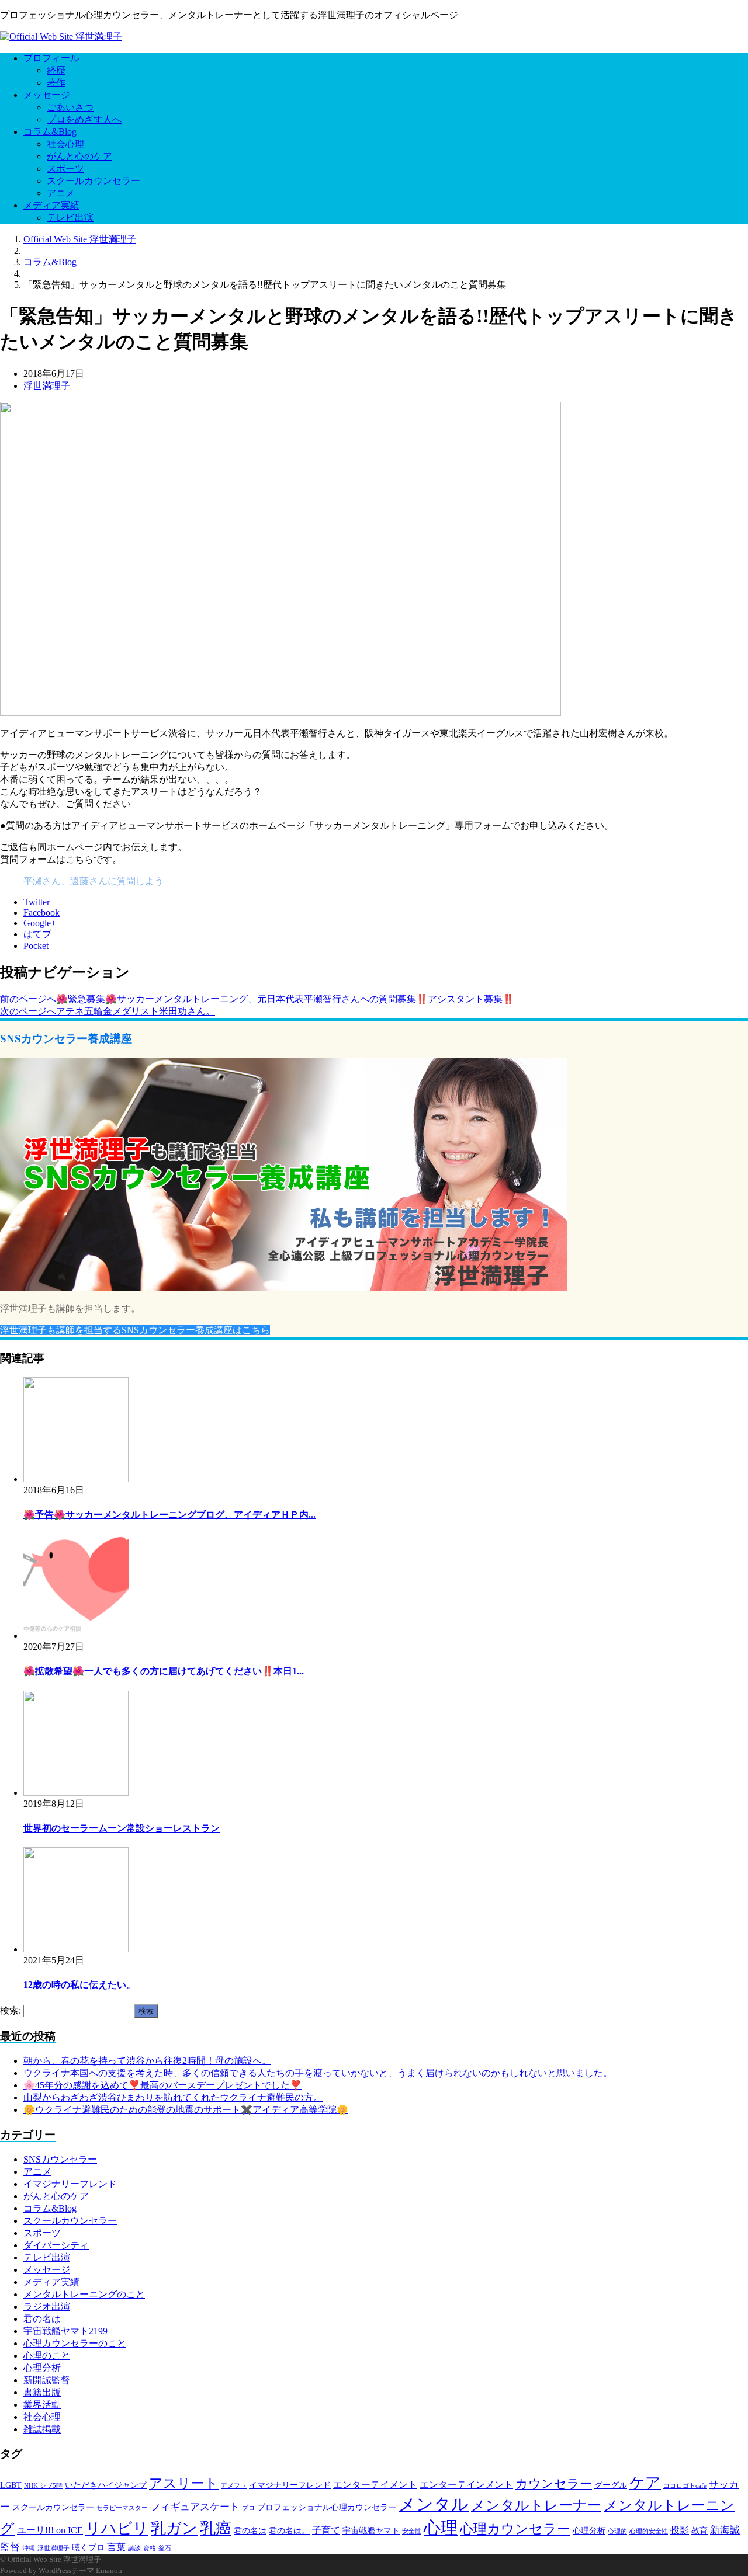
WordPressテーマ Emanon (80, 2570)
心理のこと (47, 2356)
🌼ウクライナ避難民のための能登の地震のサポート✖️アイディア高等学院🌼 (186, 2110)
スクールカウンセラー (93, 181)
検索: (11, 2010)
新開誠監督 (47, 2380)
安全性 (412, 2531)
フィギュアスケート (195, 2507)
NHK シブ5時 (43, 2486)
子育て (326, 2530)
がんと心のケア (79, 156)
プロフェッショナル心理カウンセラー (327, 2507)
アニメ (61, 193)
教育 (699, 2531)
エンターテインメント (466, 2485)
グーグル (611, 2485)
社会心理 (65, 144)
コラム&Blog (50, 132)
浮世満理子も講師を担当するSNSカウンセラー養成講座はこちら (135, 1330)
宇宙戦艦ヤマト (371, 2531)
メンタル (434, 2504)
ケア (645, 2483)
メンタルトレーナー (536, 2505)
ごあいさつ (70, 107)
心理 (441, 2528)
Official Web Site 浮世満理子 (54, 2559)
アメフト (234, 2486)
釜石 (165, 2548)
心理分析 (42, 2368)
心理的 (617, 2531)
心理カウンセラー (515, 2529)
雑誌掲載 (42, 2429)
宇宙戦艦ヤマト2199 (65, 2331)
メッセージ (47, 95)
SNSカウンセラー (60, 2159)
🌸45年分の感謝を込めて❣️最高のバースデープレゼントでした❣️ (162, 2085)
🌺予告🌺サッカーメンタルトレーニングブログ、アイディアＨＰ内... (169, 1515)
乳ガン (174, 2528)
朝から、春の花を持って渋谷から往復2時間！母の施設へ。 (147, 2061)
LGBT (11, 2485)
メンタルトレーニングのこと (84, 2294)
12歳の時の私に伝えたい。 (79, 1985)
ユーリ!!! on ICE (50, 2530)
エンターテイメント (375, 2485)
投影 (680, 2530)
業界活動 (42, 2405)
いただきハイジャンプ (106, 2485)
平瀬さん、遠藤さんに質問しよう (93, 881)
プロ (248, 2508)
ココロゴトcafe (685, 2486)
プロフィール (51, 58)
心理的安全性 (649, 2531)
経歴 (56, 70)
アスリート (184, 2483)
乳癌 (216, 2528)
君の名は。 (289, 2531)
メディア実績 (51, 205)
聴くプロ (88, 2548)
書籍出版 (42, 2392)
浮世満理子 (47, 386)
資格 (150, 2548)
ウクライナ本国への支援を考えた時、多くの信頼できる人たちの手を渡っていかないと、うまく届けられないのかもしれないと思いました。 (318, 2073)
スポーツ (65, 168)
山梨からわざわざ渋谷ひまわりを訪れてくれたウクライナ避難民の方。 (173, 2097)
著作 (56, 83)
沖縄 (29, 2548)
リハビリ (117, 2528)
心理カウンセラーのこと (75, 2343)
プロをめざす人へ (84, 119)
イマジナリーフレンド (70, 2184)
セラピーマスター (122, 2508)
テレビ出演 (70, 218)
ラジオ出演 (47, 2306)
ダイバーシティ (56, 2245)
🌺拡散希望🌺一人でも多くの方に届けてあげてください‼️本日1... (164, 1671)
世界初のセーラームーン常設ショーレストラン (122, 1828)
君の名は (42, 2319)
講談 (134, 2548)
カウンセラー (554, 2484)
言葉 (116, 2547)
